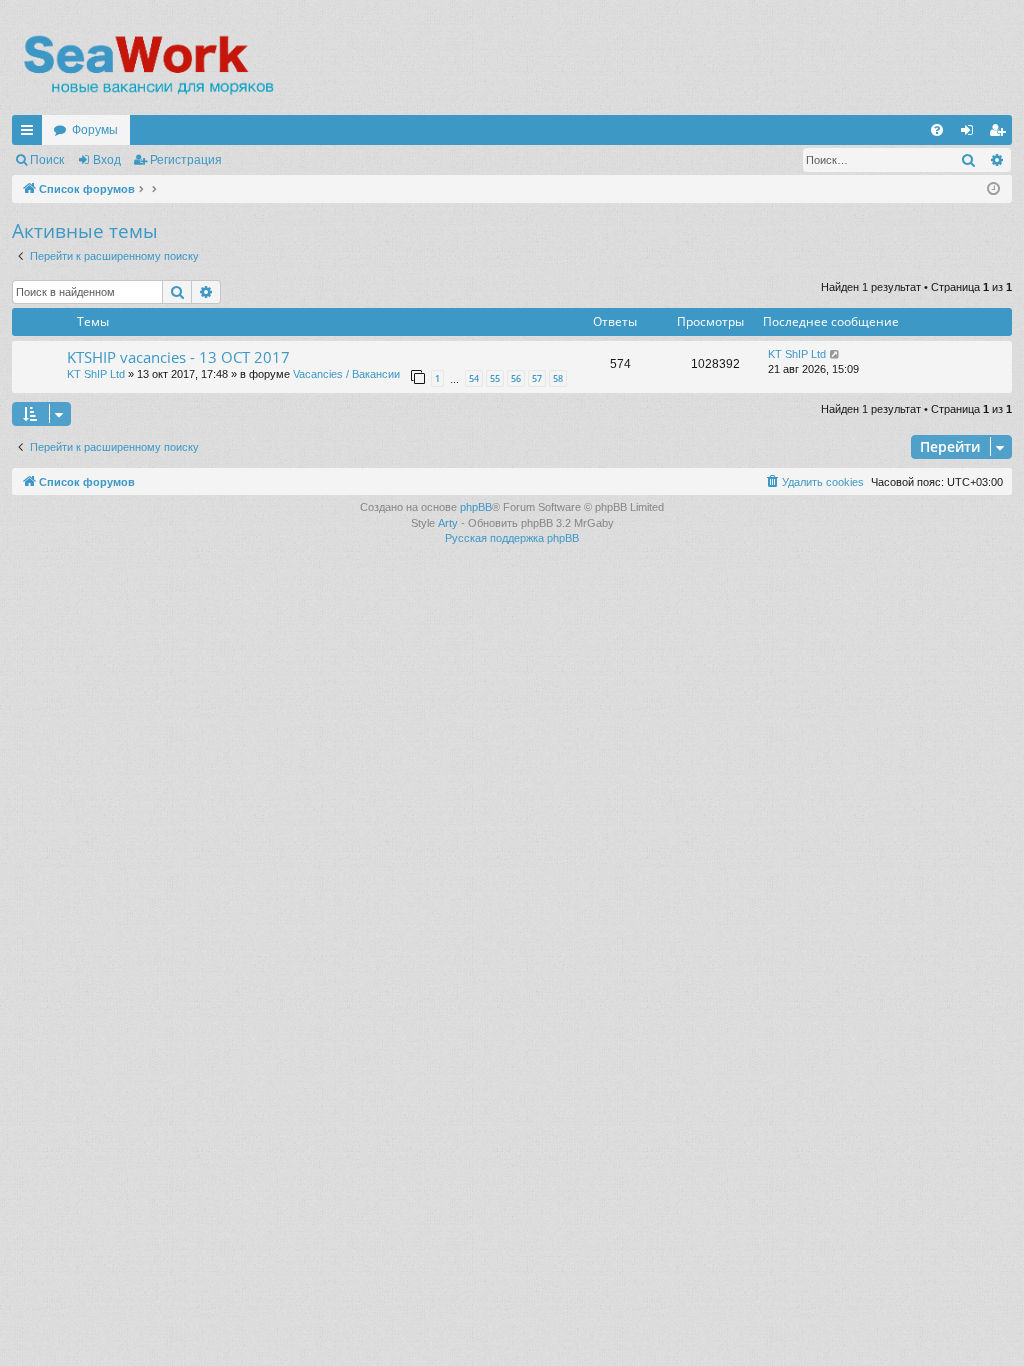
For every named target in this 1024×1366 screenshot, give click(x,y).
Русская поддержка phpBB (512, 538)
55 (495, 378)
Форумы (95, 130)
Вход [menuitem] (971, 134)
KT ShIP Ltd (96, 374)
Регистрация (186, 160)
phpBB (476, 507)
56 (516, 378)
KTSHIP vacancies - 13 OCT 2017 (178, 357)
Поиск (47, 160)
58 (558, 378)
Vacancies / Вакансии (346, 374)
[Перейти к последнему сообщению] (835, 354)
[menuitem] (937, 130)
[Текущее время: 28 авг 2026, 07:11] (993, 189)
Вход (107, 160)
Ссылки (31, 134)
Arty (448, 523)
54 (474, 378)
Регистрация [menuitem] (1001, 134)
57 (537, 378)
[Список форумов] (147, 65)
